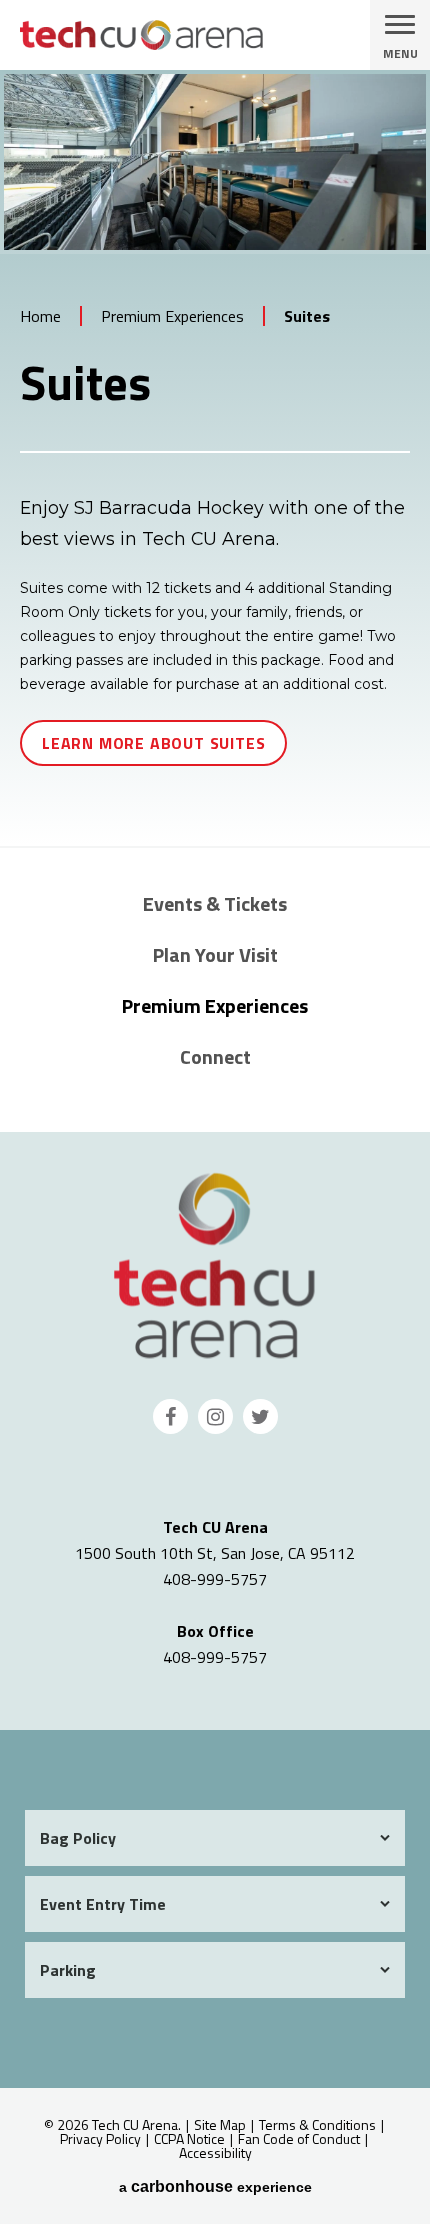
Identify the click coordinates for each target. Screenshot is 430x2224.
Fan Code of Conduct (299, 2138)
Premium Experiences (172, 316)
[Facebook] (170, 1416)
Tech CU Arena (215, 1265)
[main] (215, 458)
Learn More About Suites (153, 743)
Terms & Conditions (317, 2124)
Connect (215, 1056)
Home (40, 316)
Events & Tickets (215, 903)
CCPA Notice (189, 2138)
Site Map (220, 2124)
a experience (215, 2187)
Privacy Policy (100, 2138)
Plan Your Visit (215, 954)
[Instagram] (215, 1416)
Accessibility (215, 2152)
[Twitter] (260, 1416)
